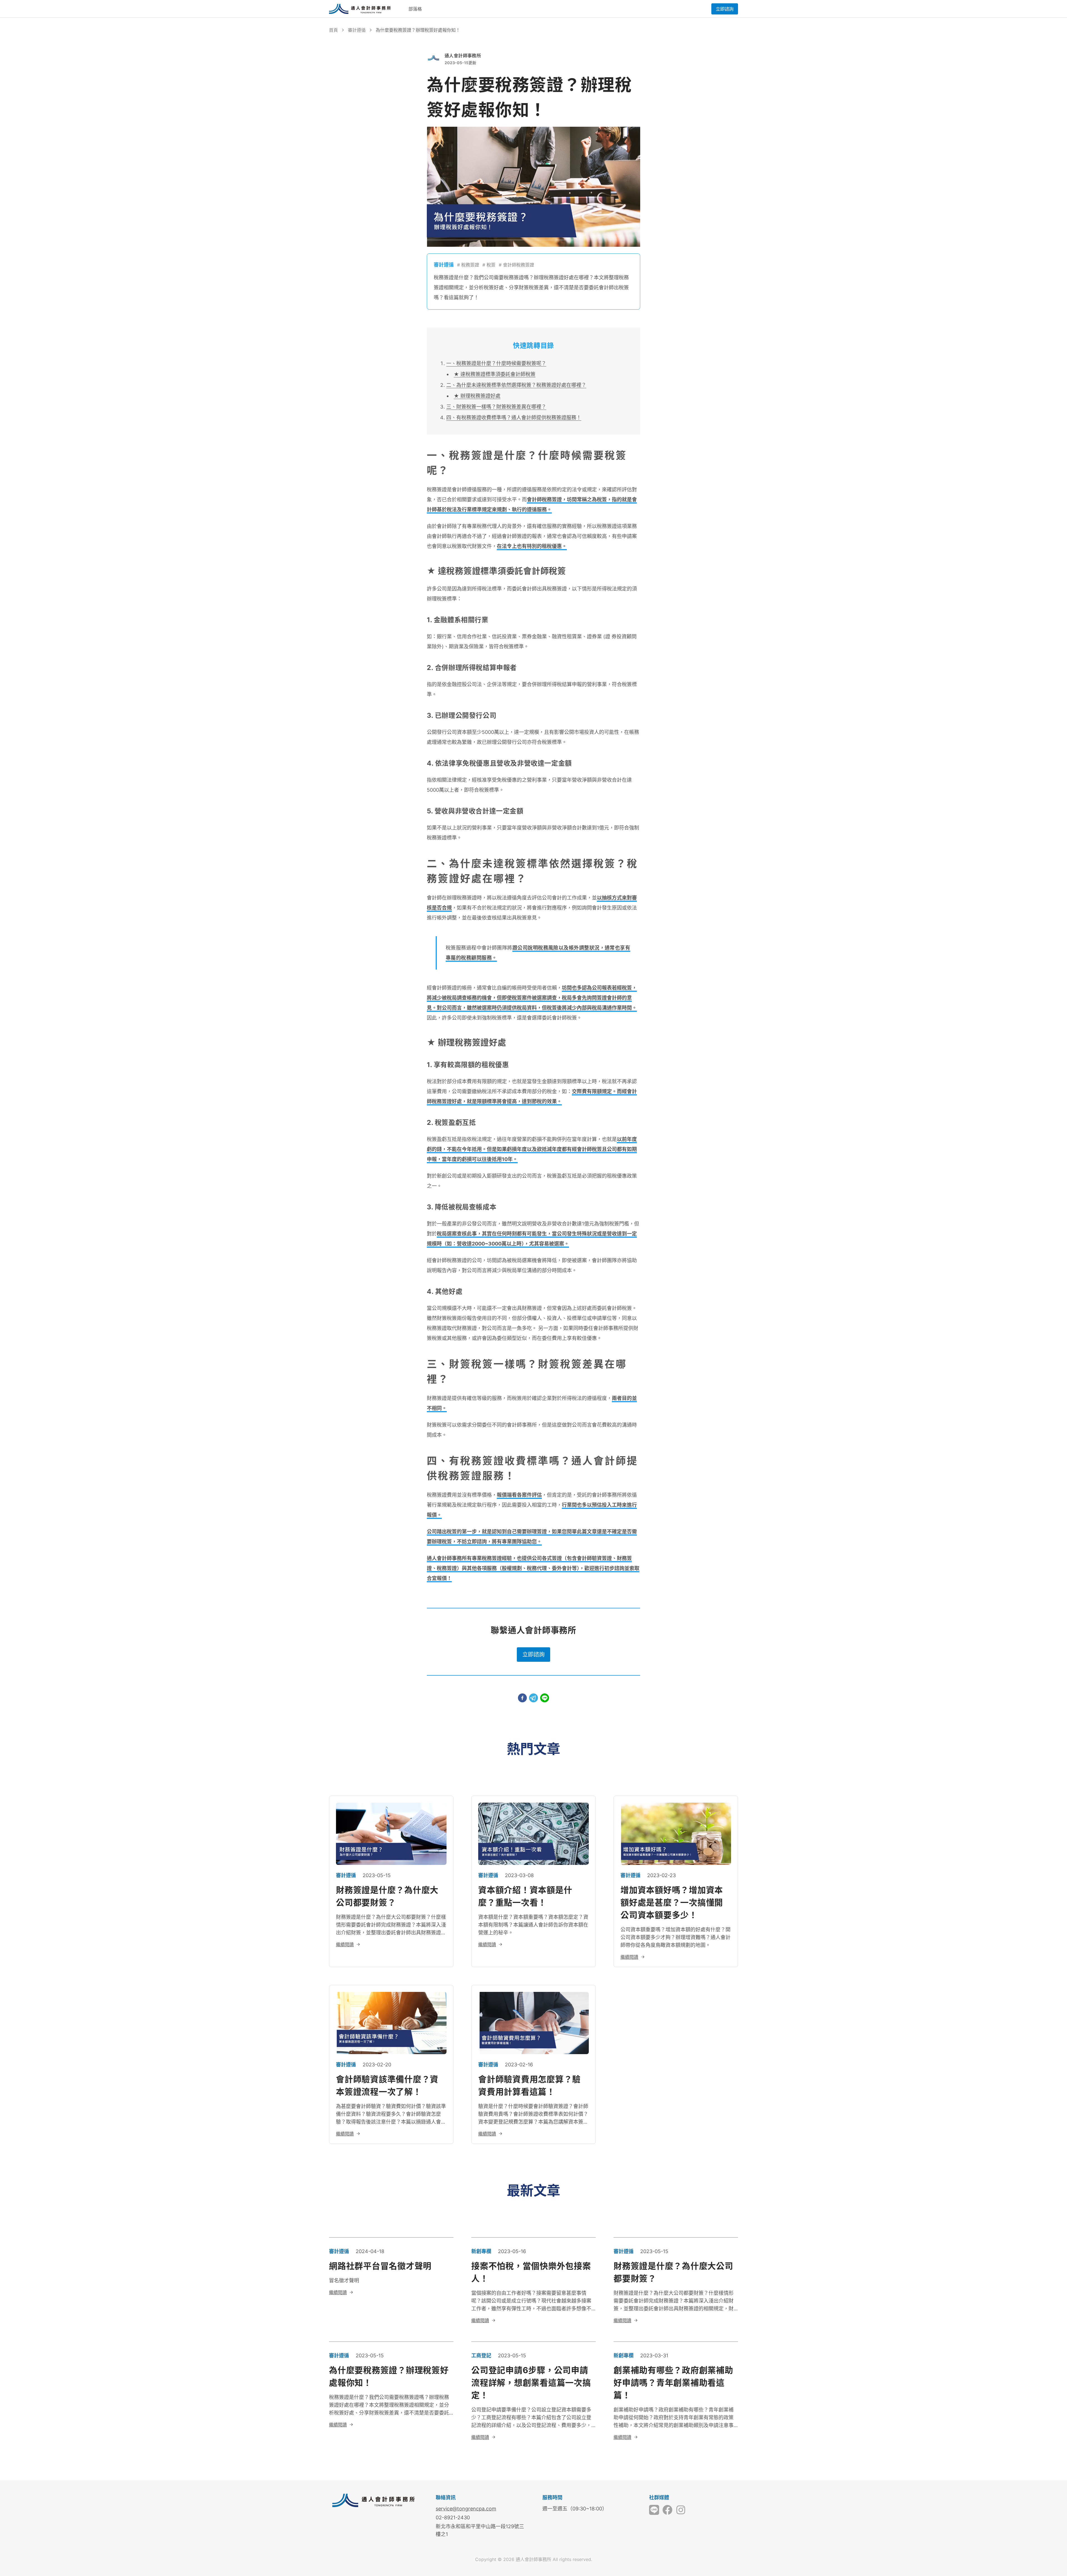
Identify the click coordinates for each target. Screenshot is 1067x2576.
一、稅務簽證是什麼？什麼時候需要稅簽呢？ (496, 363)
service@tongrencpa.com (466, 2509)
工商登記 (481, 2355)
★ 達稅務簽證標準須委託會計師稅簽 (495, 374)
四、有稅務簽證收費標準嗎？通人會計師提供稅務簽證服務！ (514, 418)
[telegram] (533, 1698)
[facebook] (522, 1698)
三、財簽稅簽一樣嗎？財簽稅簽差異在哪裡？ (496, 407)
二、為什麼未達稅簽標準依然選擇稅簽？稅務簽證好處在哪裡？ (516, 385)
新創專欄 (481, 2251)
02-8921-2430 (453, 2518)
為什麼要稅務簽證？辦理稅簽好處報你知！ (418, 30)
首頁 (333, 30)
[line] (545, 1698)
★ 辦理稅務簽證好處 (477, 396)
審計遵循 (357, 30)
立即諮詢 (725, 9)
